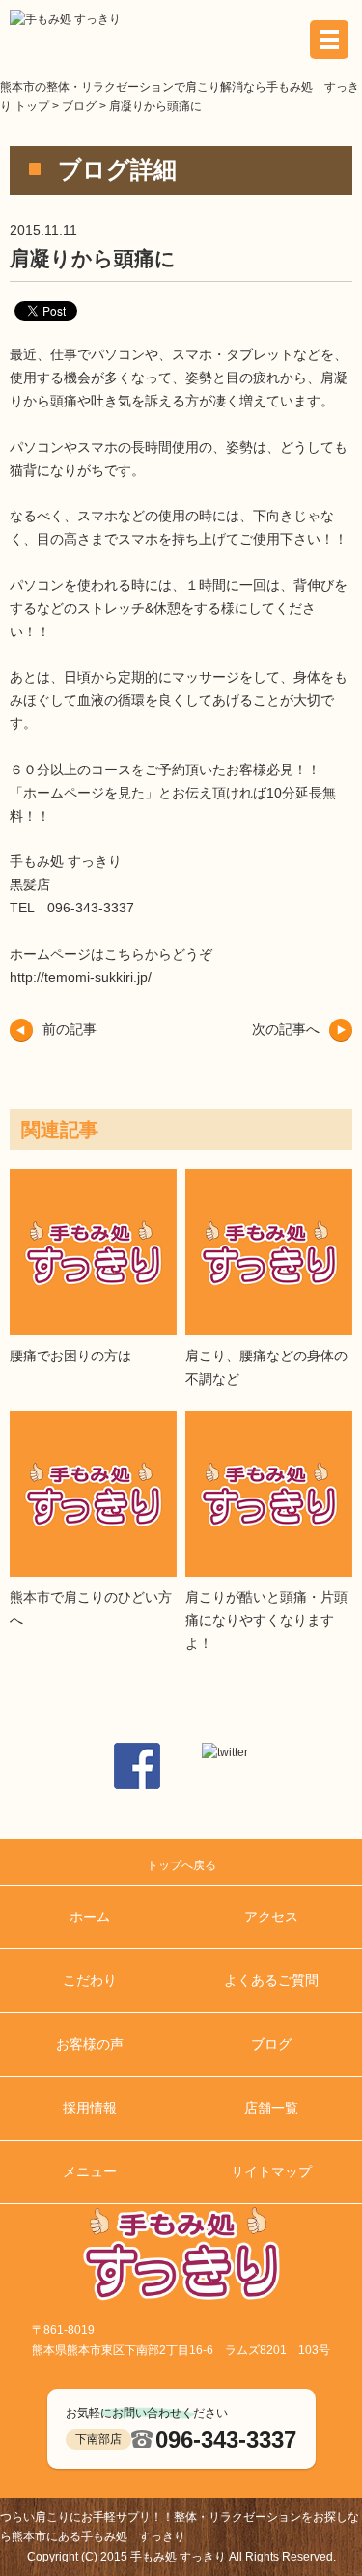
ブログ (79, 106)
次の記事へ (286, 1029)
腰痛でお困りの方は (70, 1356)
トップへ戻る (181, 1865)
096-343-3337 (226, 2439)
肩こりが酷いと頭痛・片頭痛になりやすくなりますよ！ (266, 1620)
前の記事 (70, 1029)
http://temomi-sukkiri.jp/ (81, 977)
